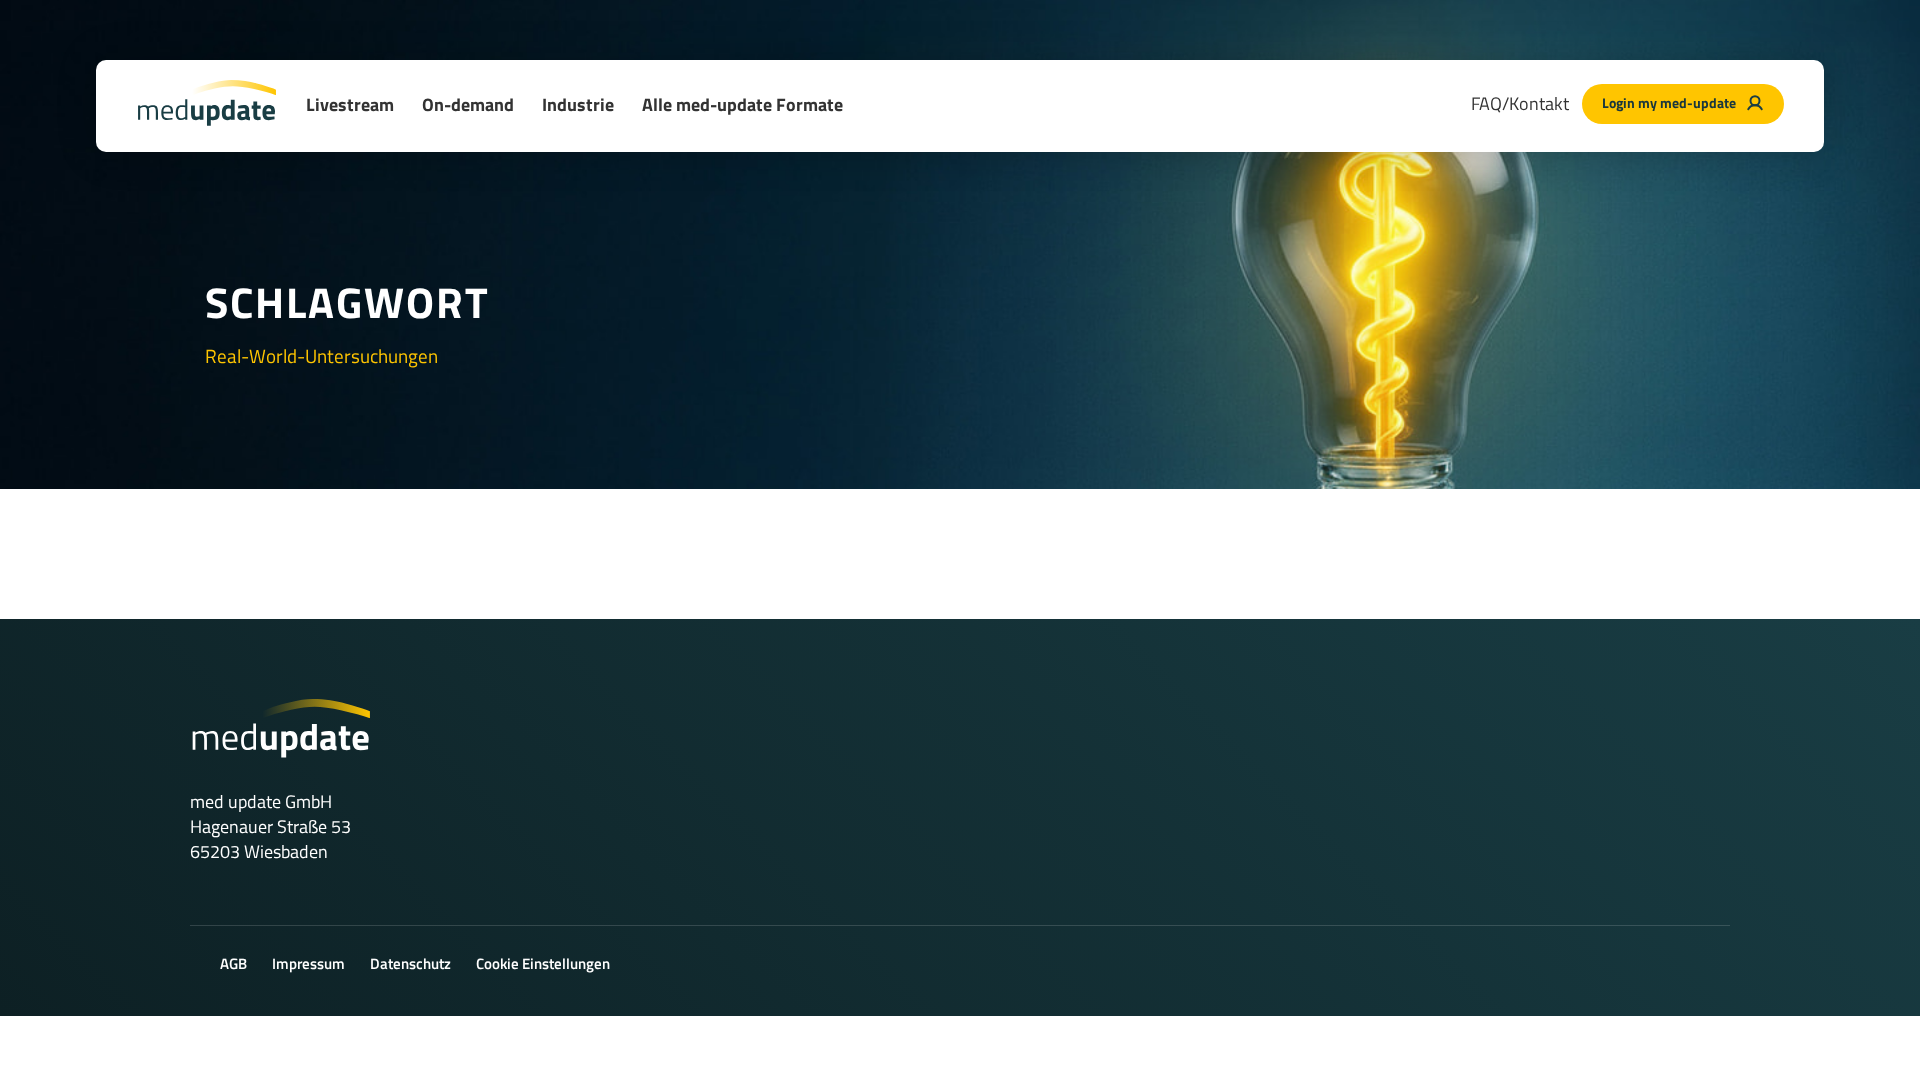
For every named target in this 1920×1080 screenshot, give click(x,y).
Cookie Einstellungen (543, 963)
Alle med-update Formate (742, 104)
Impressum (308, 963)
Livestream (350, 104)
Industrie (578, 104)
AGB (233, 963)
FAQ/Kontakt (1520, 103)
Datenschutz (410, 963)
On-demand (468, 104)
